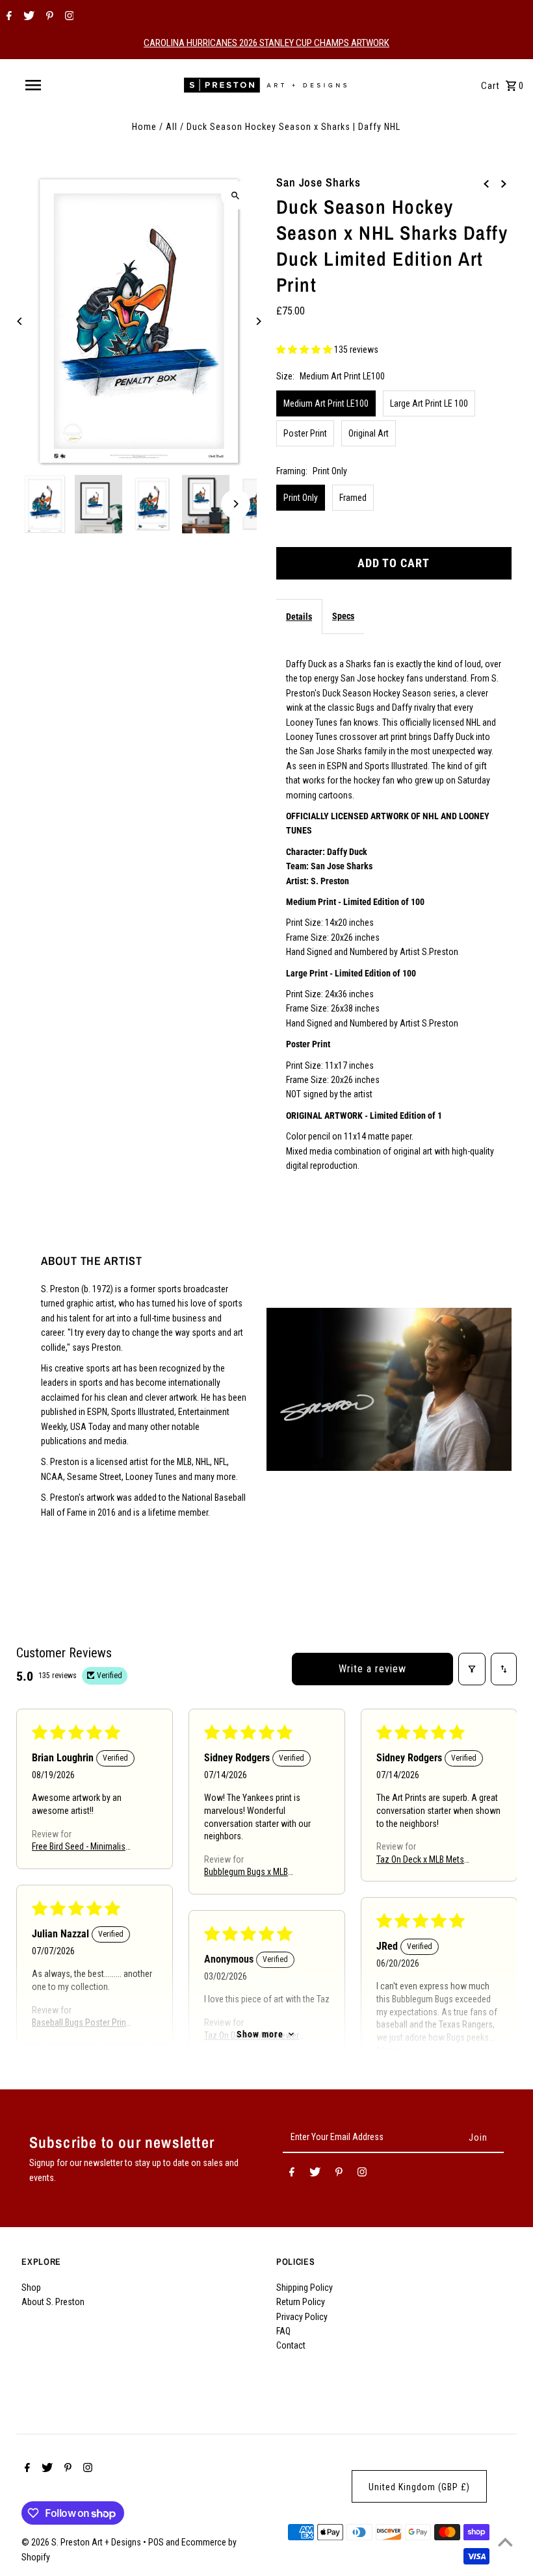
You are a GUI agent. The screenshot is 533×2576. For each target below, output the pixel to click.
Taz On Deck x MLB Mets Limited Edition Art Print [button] (420, 1860)
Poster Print (305, 433)
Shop (31, 2288)
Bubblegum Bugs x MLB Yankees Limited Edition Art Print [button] (254, 1873)
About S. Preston (53, 2302)
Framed (353, 498)
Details (299, 617)
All (172, 127)
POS (156, 2542)
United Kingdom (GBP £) (419, 2487)
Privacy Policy (302, 2317)
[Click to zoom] (236, 195)
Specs (343, 616)
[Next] (258, 321)
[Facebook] (7, 17)
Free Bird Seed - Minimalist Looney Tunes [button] (80, 1847)
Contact (291, 2345)
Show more (260, 2034)
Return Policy (301, 2302)
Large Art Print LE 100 (429, 403)
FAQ (283, 2331)
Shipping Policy (305, 2288)
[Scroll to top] (505, 2542)
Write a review (372, 1669)
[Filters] (472, 1669)
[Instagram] (68, 17)
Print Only (301, 498)
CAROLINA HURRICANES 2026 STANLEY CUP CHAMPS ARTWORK (266, 43)
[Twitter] (27, 17)
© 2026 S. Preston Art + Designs (82, 2542)
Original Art (369, 433)
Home (144, 127)
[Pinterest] (48, 17)
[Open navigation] (60, 85)
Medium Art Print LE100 (326, 403)
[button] (305, 350)
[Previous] (20, 321)
